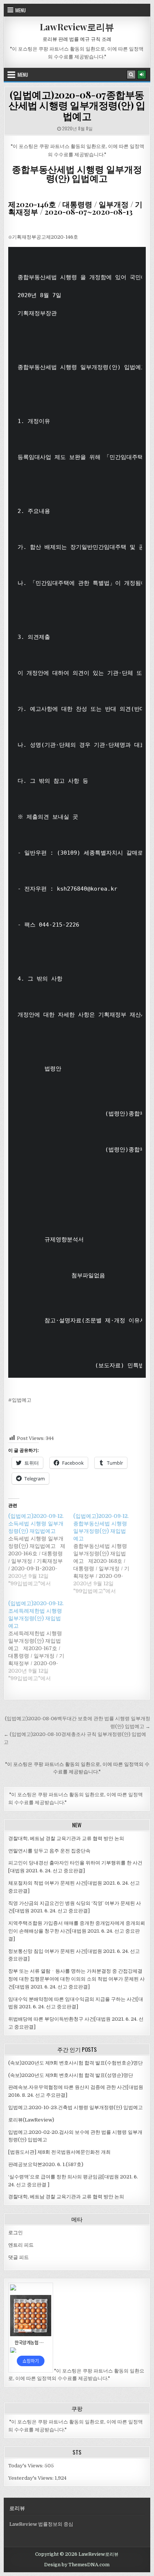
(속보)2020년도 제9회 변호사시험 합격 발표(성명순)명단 (71, 2075)
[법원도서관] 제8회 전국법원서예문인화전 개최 (59, 2152)
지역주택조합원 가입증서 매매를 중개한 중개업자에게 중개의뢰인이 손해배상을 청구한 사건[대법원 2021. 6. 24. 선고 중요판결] (77, 1931)
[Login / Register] (142, 75)
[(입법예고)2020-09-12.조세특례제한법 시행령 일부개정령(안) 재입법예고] (41, 1641)
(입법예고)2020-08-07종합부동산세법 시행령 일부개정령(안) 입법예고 (77, 105)
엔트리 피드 (21, 2245)
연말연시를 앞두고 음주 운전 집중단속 (49, 1851)
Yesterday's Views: (31, 2478)
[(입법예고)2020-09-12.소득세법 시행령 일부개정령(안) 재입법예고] (41, 1550)
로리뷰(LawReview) (31, 2120)
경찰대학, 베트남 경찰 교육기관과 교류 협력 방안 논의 (66, 1838)
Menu (21, 10)
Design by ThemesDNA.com (77, 2565)
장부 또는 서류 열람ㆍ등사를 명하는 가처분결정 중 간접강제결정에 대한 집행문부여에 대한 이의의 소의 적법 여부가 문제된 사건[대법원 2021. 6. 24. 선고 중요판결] (76, 1979)
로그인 (16, 2233)
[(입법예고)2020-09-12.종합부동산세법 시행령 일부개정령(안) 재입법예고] (106, 1553)
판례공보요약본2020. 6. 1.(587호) (46, 2164)
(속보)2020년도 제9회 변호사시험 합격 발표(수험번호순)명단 (76, 2063)
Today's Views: (26, 2466)
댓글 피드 (19, 2257)
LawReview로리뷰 (77, 27)
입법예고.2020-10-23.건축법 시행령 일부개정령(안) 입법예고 (76, 2107)
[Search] (131, 75)
